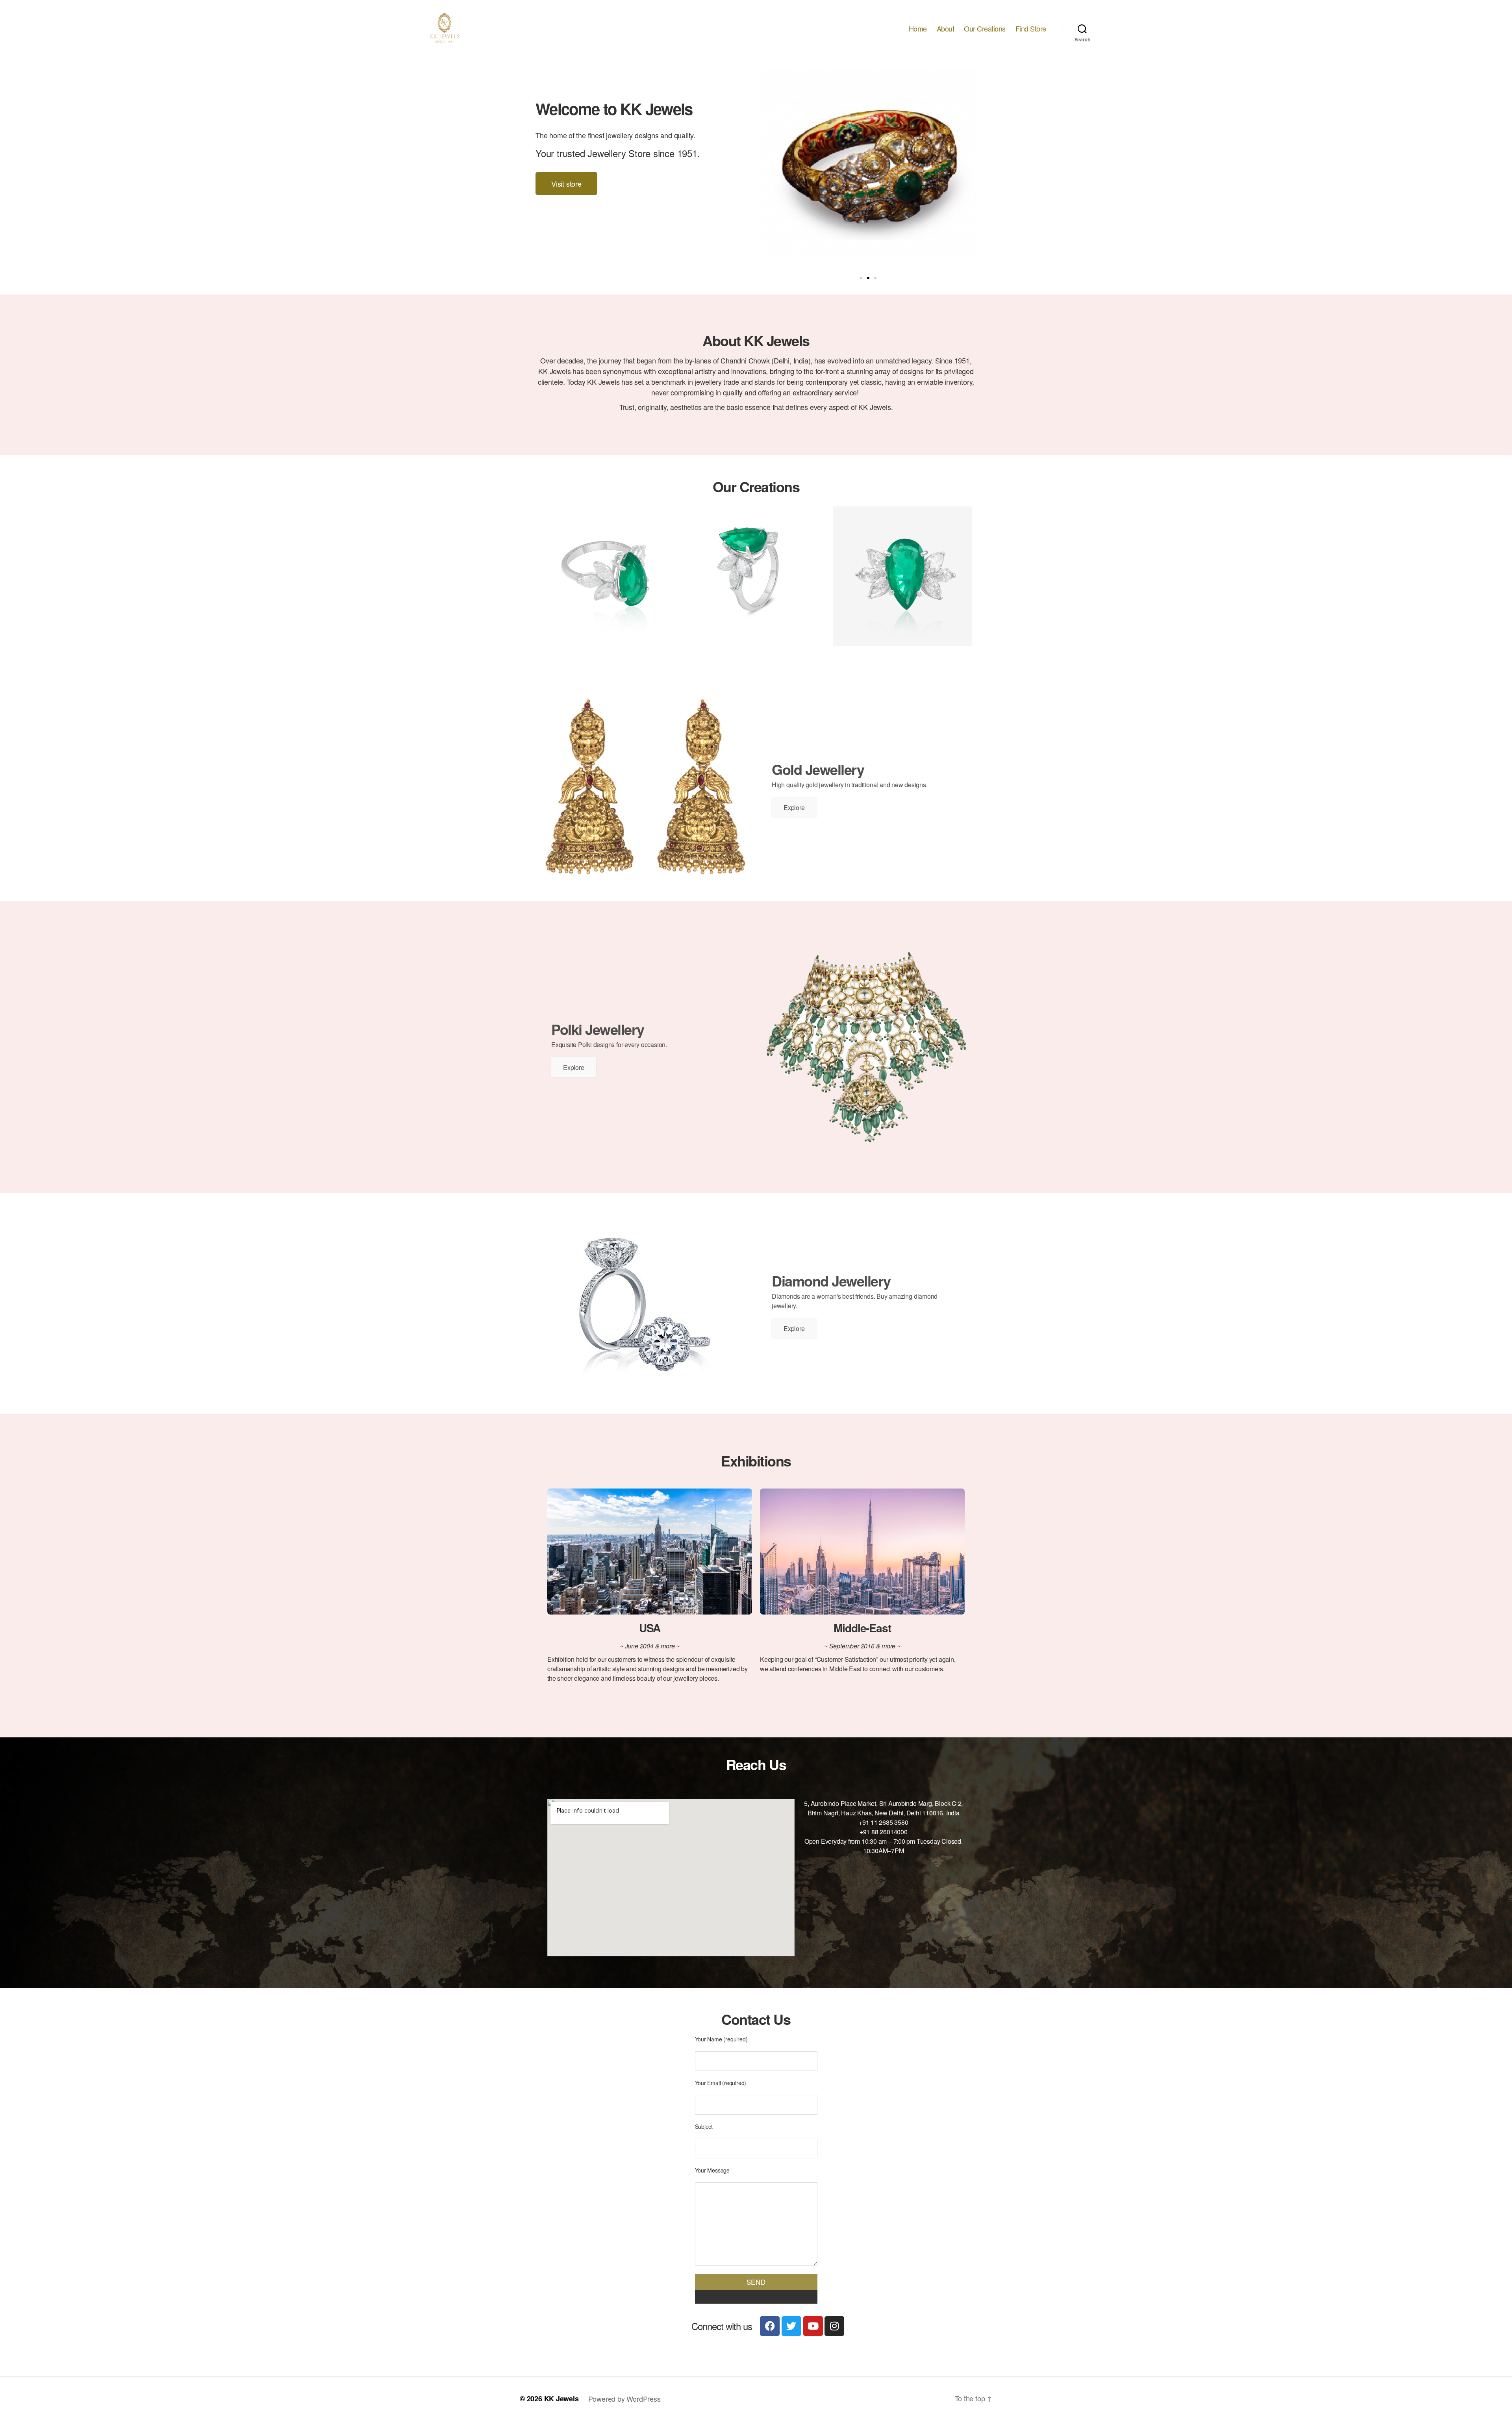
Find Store (1031, 29)
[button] (861, 278)
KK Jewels (561, 2399)
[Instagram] (834, 2326)
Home (918, 29)
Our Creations (985, 29)
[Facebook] (770, 2326)
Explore (794, 807)
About (946, 29)
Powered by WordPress (624, 2399)
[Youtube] (813, 2326)
